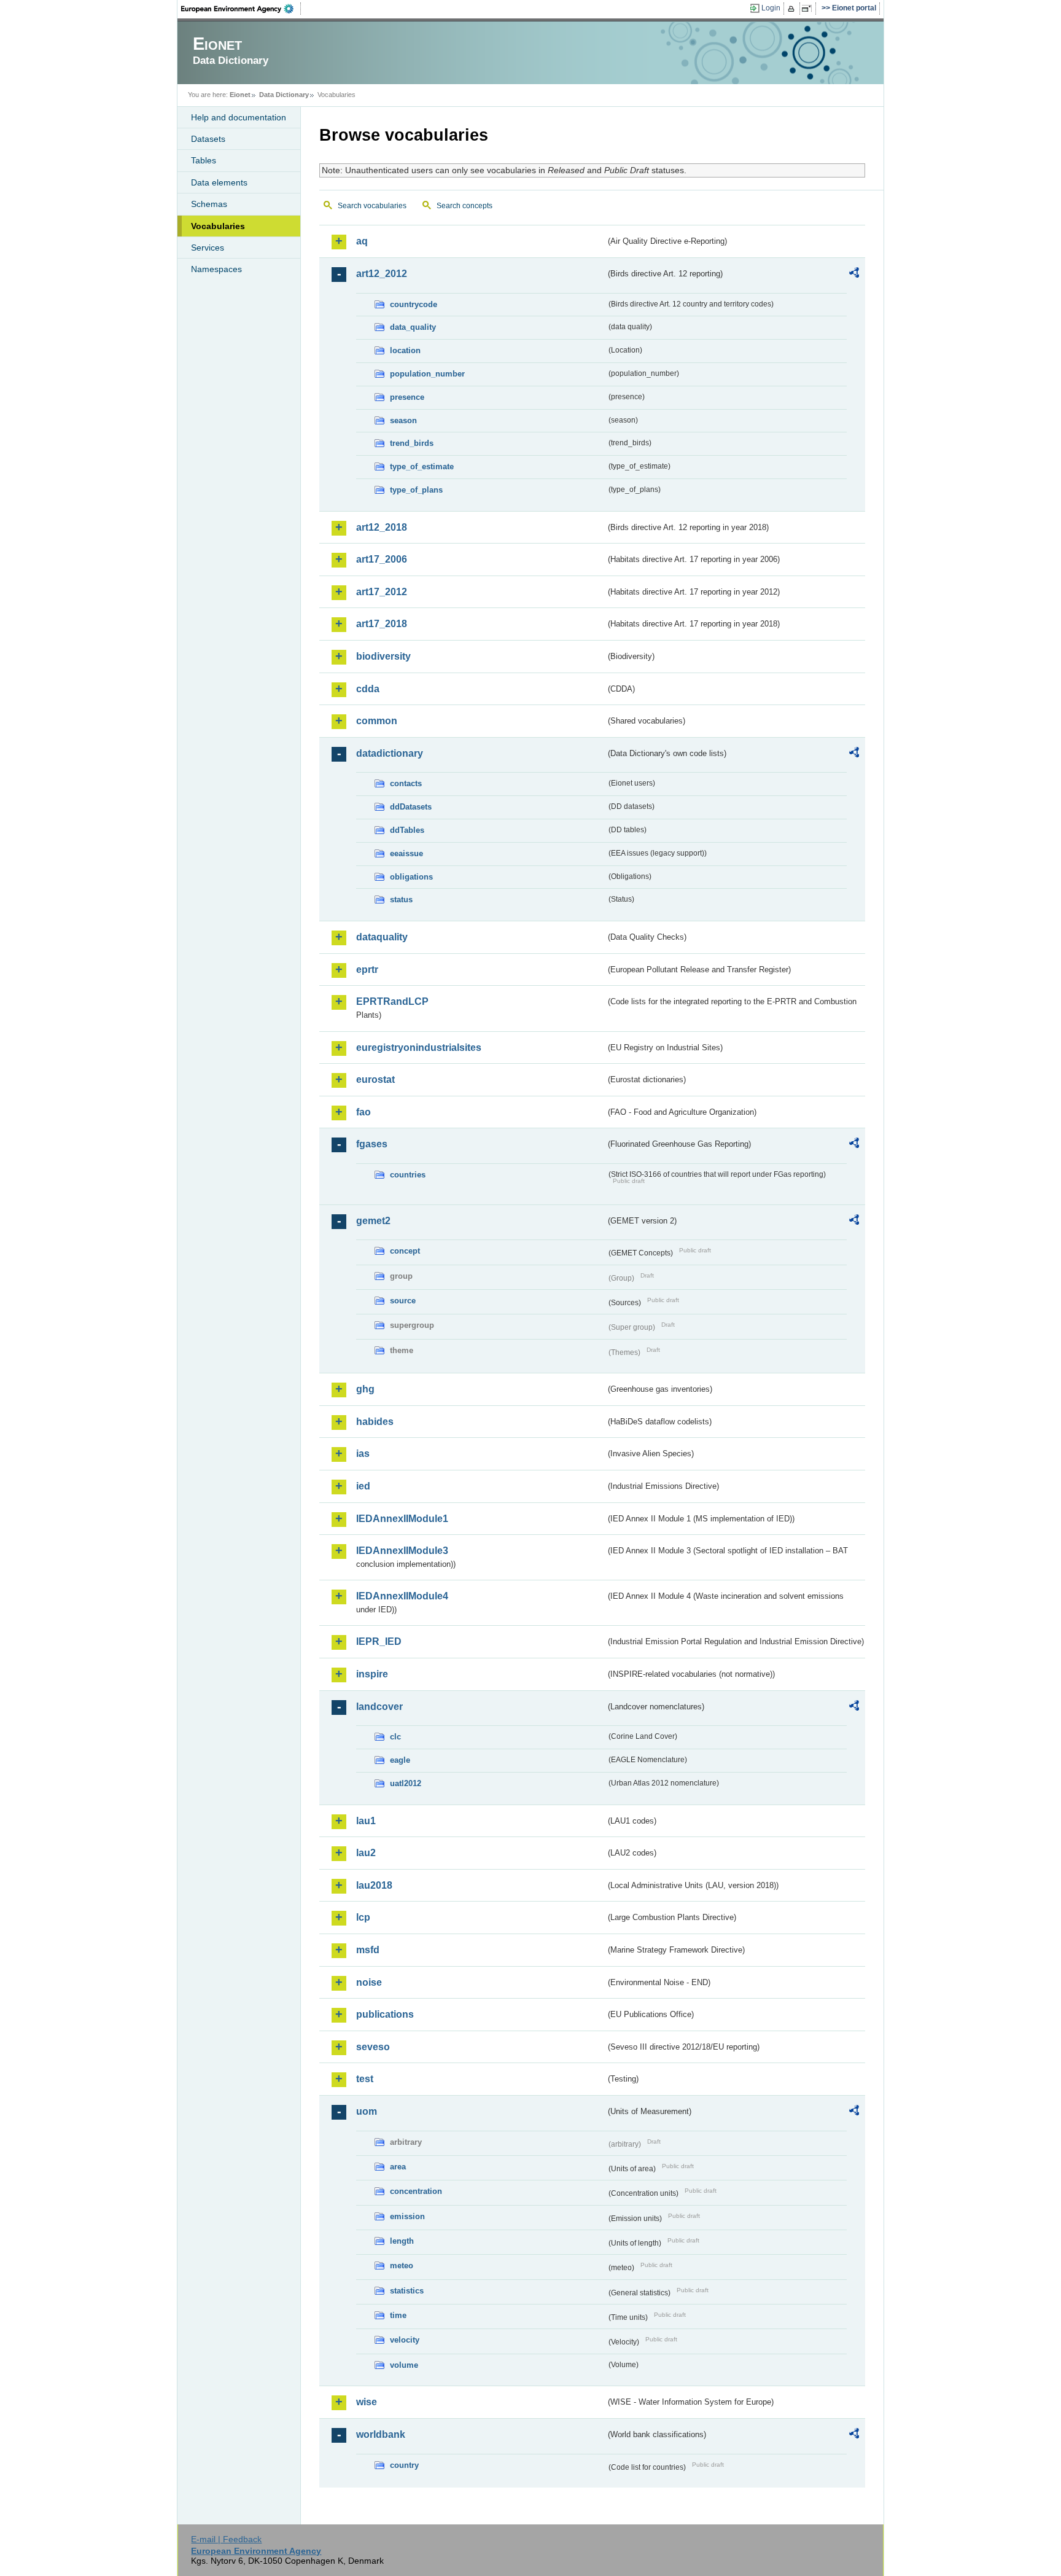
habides (375, 1422)
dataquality (382, 937)
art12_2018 (382, 527)
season (403, 420)
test (365, 2079)
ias (363, 1454)
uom (367, 2111)
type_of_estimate (422, 466)
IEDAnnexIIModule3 (402, 1551)
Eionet (240, 95)
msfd (368, 1950)
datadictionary (390, 753)
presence (407, 397)
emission (407, 2216)
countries (408, 1175)
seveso (373, 2047)
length (402, 2241)
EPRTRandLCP (392, 1001)
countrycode (414, 304)
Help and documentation (239, 117)
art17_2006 (382, 559)
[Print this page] (793, 9)
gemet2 (373, 1221)
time (398, 2315)
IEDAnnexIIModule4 (402, 1596)
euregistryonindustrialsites (419, 1048)
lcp (363, 1917)
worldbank (381, 2434)
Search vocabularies (372, 206)
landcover (379, 1707)
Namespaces (216, 269)
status (401, 900)
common (377, 721)
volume (404, 2365)
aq (362, 241)
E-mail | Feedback (226, 2539)
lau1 (366, 1821)
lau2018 (374, 1885)
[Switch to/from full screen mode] (809, 9)
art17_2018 (382, 624)
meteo (402, 2266)
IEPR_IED (379, 1641)
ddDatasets (411, 807)
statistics (407, 2291)
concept (405, 1251)
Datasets (208, 139)
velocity (405, 2340)
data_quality (413, 327)
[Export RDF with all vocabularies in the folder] (854, 275)
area (398, 2167)
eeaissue (406, 853)
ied (363, 1486)
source (403, 1301)
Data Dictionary (284, 95)
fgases (372, 1144)
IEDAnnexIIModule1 (402, 1519)
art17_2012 (382, 592)
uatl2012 (406, 1783)
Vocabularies (218, 226)
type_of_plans (416, 490)
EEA (241, 9)
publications (385, 2014)
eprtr (367, 970)
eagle (400, 1760)
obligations (411, 877)
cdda (368, 689)
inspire (372, 1674)
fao (363, 1112)
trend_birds (412, 443)
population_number (427, 374)
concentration (416, 2191)
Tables (204, 160)
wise (367, 2402)
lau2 (366, 1853)
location (405, 350)
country (404, 2465)
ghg (365, 1389)
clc (395, 1737)
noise (369, 1982)
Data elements (219, 182)
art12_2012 (382, 274)
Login (771, 8)
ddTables (407, 830)
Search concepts (464, 206)
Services (208, 248)
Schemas (209, 204)
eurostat (375, 1079)
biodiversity (383, 656)
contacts (406, 783)
